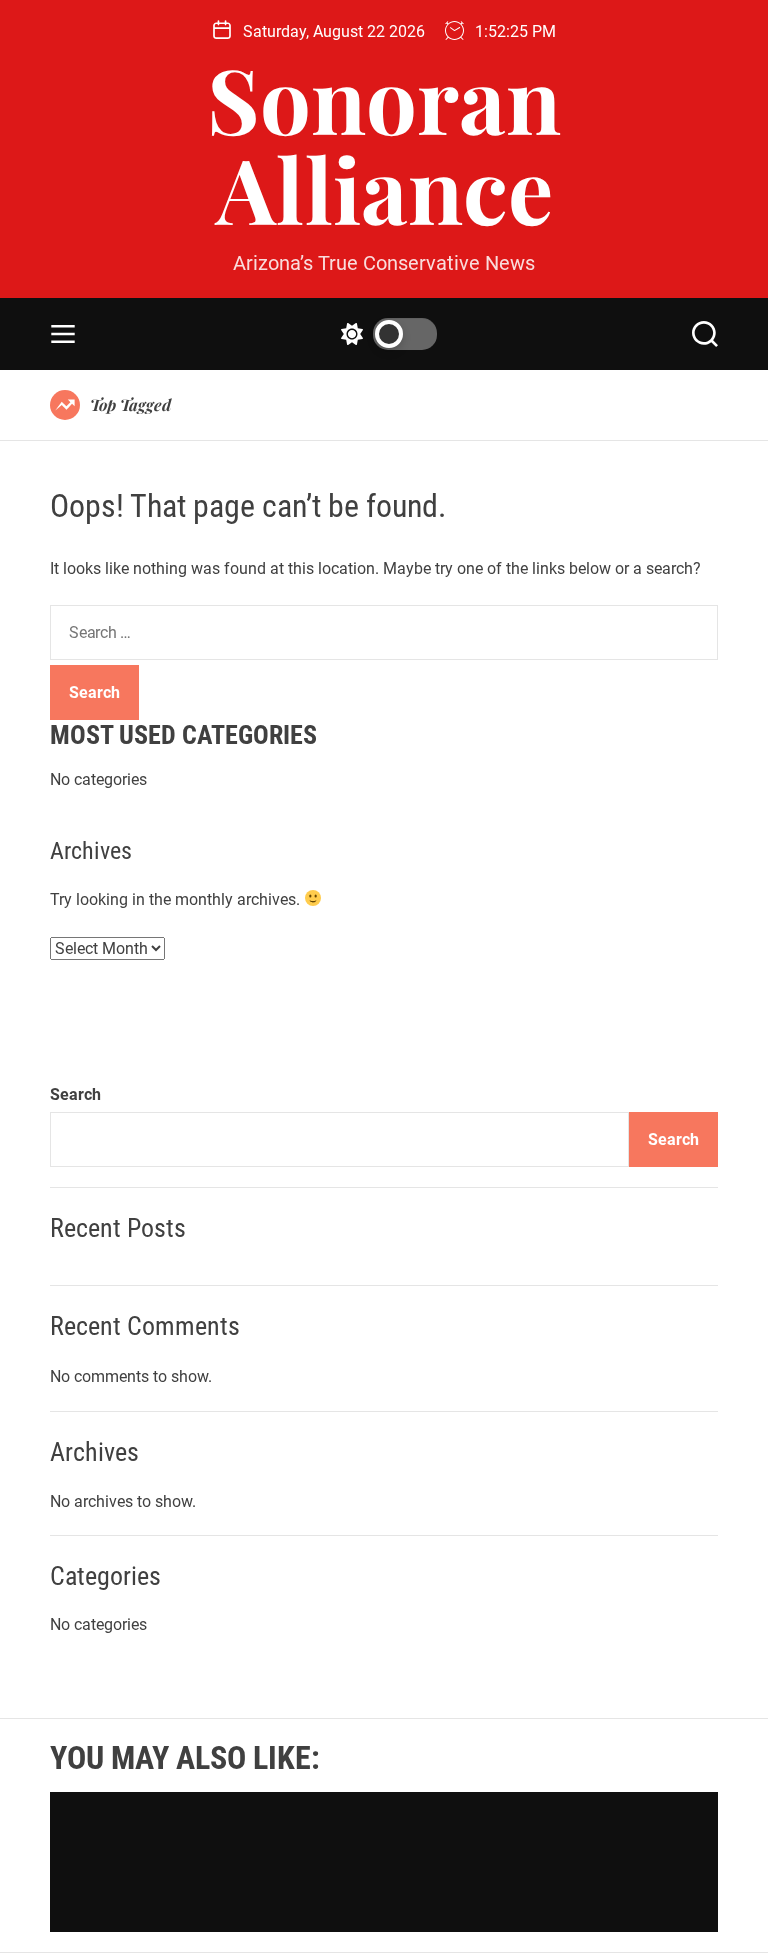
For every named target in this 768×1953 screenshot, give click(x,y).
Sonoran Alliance (384, 143)
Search (75, 1094)
